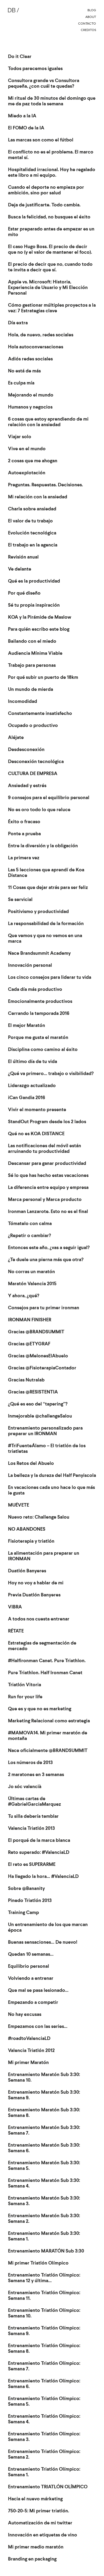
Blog (92, 10)
